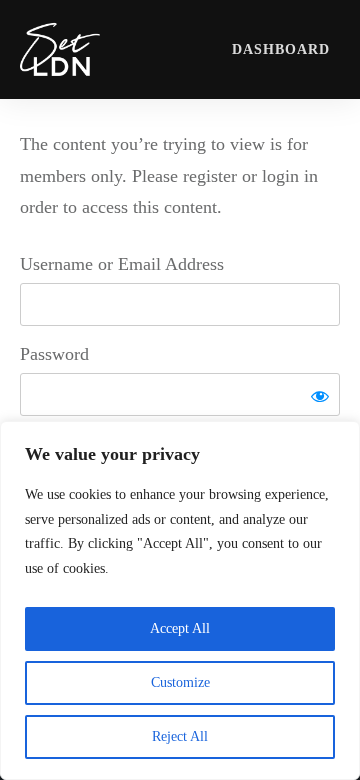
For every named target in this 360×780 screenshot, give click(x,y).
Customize (180, 682)
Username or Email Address (122, 264)
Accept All (180, 628)
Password (54, 354)
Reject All (180, 736)
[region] (180, 600)
